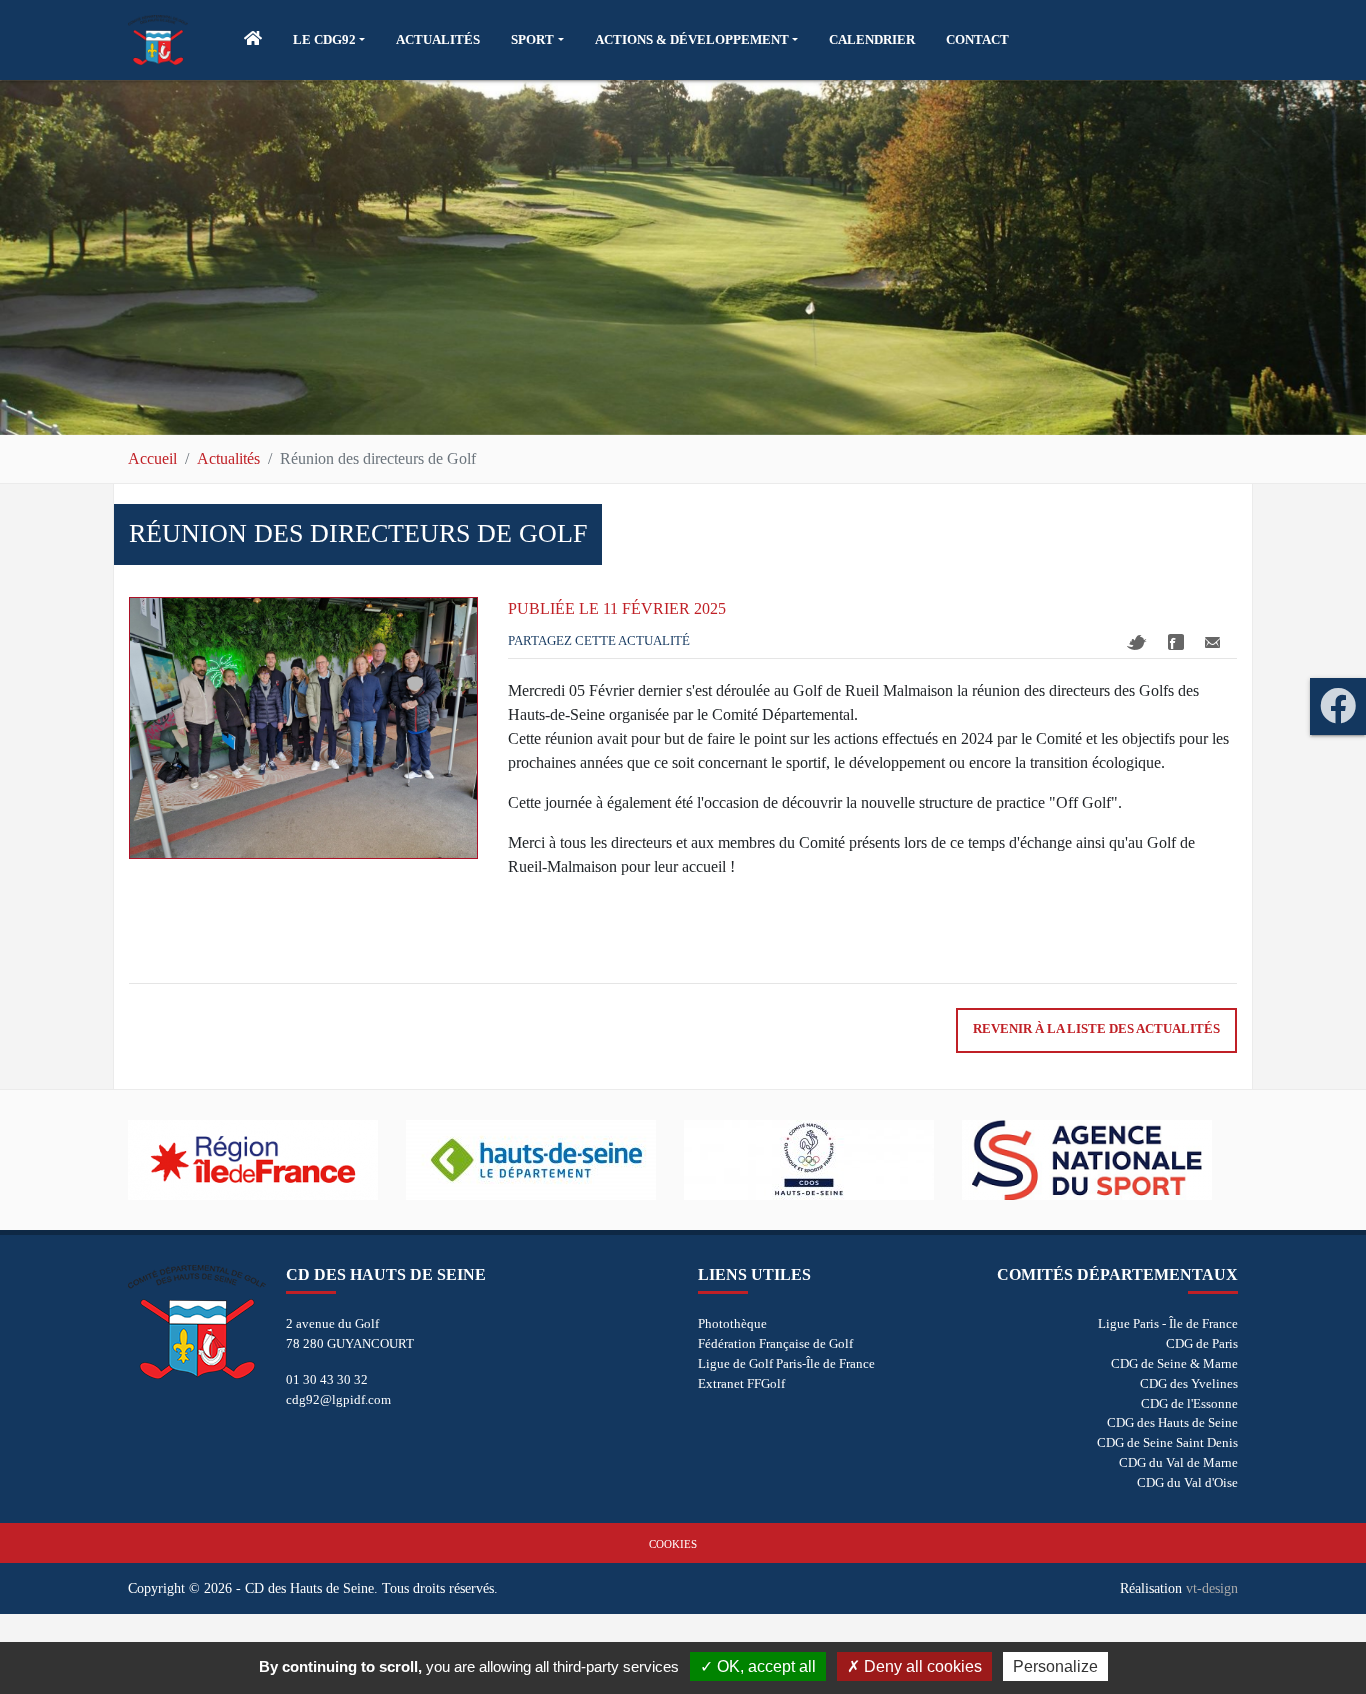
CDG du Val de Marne (1178, 1462)
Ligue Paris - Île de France (1168, 1323)
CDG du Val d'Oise (1187, 1482)
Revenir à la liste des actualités (1096, 1029)
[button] (329, 40)
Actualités (228, 458)
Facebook (1176, 642)
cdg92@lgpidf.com (338, 1399)
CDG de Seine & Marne (1174, 1363)
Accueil (152, 458)
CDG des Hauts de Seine (1172, 1422)
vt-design (1212, 1588)
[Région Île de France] (267, 1160)
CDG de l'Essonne (1189, 1403)
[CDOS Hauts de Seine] (823, 1160)
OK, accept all (764, 1666)
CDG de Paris (1202, 1343)
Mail (1212, 642)
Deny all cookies (921, 1666)
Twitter (1137, 642)
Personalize (1055, 1666)
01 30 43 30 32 (327, 1379)
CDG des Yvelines (1189, 1383)
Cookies (673, 1544)
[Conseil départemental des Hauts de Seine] (545, 1160)
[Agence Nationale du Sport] (1101, 1160)
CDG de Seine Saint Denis (1167, 1442)
